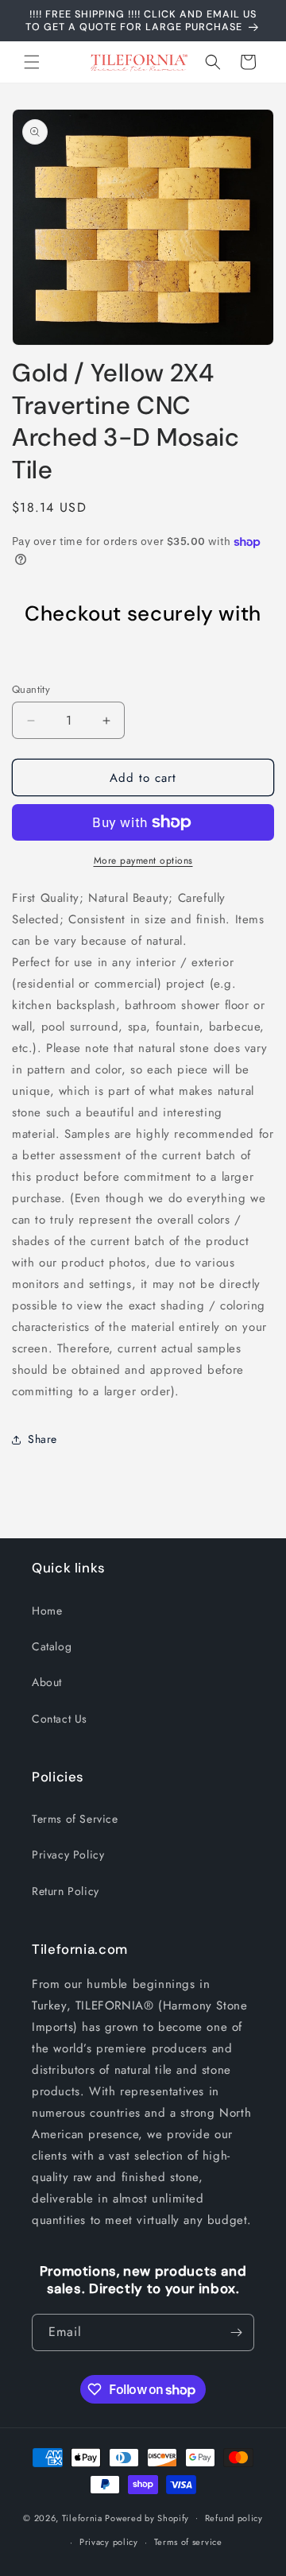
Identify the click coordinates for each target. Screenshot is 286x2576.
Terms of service (188, 2542)
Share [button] (43, 1439)
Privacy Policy (68, 1855)
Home (47, 1611)
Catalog (52, 1646)
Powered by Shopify (147, 2517)
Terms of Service (75, 1819)
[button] (32, 62)
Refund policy (234, 2518)
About (47, 1682)
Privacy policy (109, 2542)
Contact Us (60, 1719)
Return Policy (66, 1891)
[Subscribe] (236, 2332)
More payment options (143, 861)
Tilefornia (82, 2517)
